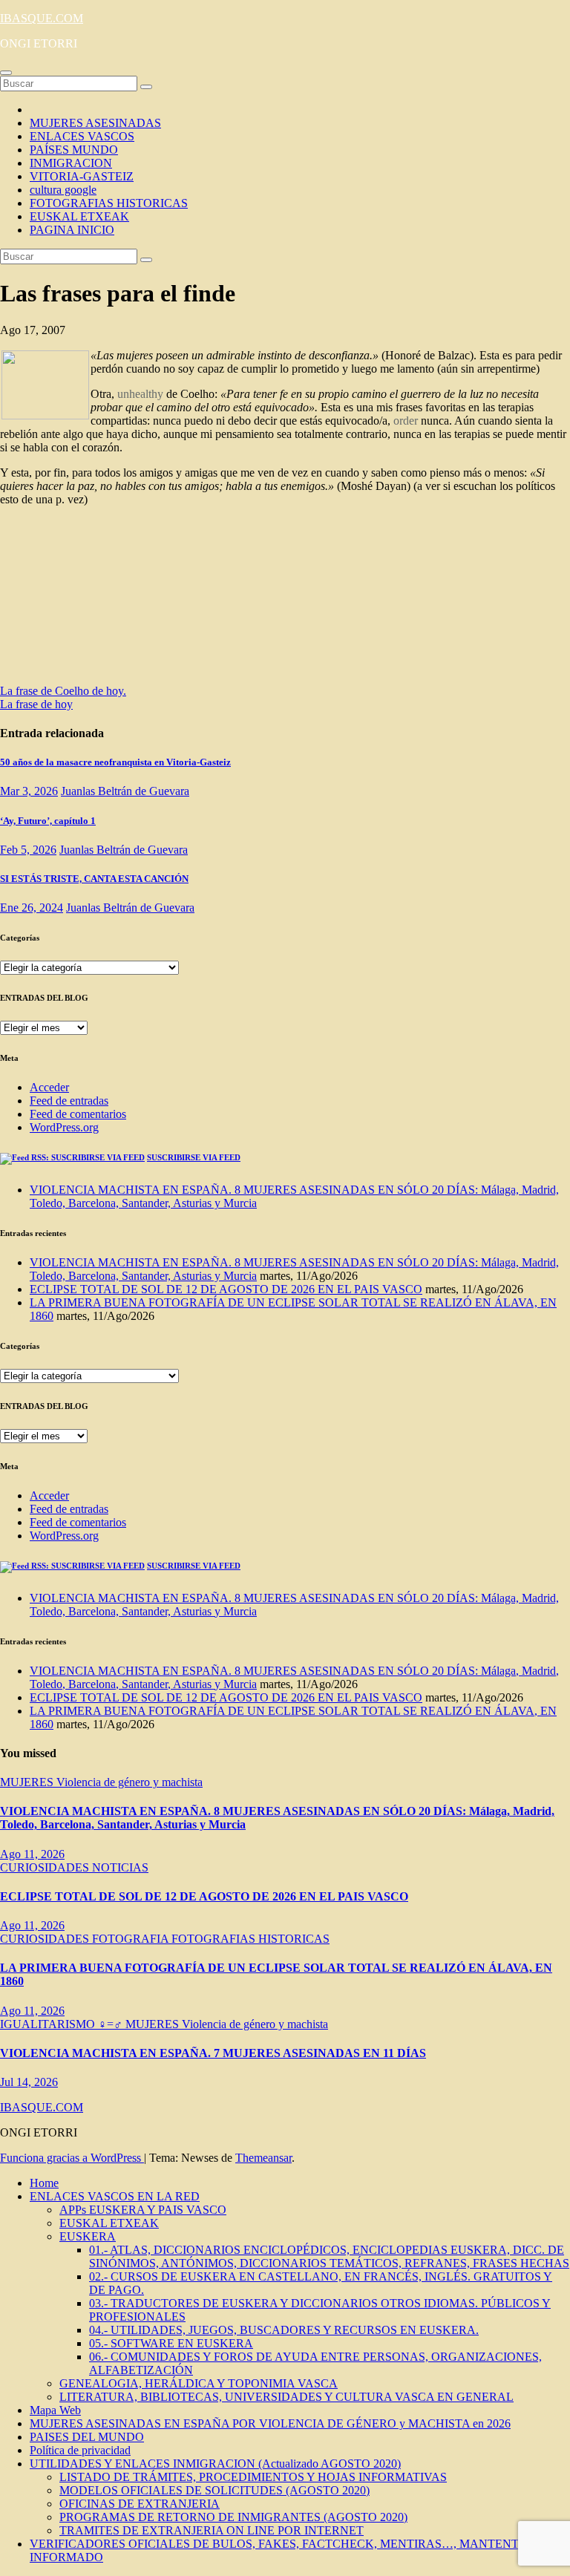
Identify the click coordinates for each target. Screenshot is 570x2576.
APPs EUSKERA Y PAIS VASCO (143, 2210)
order (406, 421)
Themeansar (263, 2158)
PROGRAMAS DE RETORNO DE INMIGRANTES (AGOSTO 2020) (233, 2517)
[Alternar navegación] (6, 73)
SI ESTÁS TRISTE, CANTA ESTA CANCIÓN (94, 879)
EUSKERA (88, 2236)
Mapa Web (55, 2410)
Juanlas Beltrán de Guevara (125, 791)
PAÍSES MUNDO (74, 150)
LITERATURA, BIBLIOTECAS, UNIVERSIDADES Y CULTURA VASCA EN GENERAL (286, 2397)
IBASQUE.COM (42, 18)
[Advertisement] (148, 600)
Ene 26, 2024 (32, 908)
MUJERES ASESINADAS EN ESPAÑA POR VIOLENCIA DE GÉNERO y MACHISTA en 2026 (270, 2423)
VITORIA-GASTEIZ (82, 176)
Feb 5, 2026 (28, 850)
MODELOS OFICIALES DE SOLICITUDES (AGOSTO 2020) (214, 2490)
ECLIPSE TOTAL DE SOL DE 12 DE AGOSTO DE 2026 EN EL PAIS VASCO (226, 1289)
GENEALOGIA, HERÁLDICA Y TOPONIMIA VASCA (199, 2383)
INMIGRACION (71, 163)
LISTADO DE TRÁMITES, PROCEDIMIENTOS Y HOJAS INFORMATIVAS (253, 2477)
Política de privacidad (80, 2450)
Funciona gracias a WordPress (72, 2158)
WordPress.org (64, 1127)
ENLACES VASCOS (82, 136)
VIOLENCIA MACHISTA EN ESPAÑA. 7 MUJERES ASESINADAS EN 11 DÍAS (213, 2053)
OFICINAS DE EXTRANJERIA (140, 2504)
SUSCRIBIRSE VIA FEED (194, 1157)
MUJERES (28, 1782)
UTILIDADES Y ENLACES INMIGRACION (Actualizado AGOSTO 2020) (215, 2464)
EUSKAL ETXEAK (79, 216)
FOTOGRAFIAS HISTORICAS (109, 203)
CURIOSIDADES (46, 1867)
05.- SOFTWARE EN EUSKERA (171, 2343)
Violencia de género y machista (130, 1782)
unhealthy (140, 394)
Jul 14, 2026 (29, 2082)
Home (44, 2183)
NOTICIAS (120, 1867)
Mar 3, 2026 (29, 791)
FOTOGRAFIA (132, 1939)
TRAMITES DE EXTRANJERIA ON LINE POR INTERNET (212, 2530)
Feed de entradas (69, 1101)
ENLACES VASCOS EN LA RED (115, 2196)
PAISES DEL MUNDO (87, 2437)
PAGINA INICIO (72, 230)
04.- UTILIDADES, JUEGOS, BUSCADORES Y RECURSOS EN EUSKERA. (284, 2330)
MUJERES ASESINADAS (95, 123)
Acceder (49, 1087)
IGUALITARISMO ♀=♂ (63, 2024)
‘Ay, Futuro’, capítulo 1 (48, 821)
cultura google (63, 190)
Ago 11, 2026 (32, 1854)
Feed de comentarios (78, 1114)
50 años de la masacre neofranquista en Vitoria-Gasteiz (115, 762)
